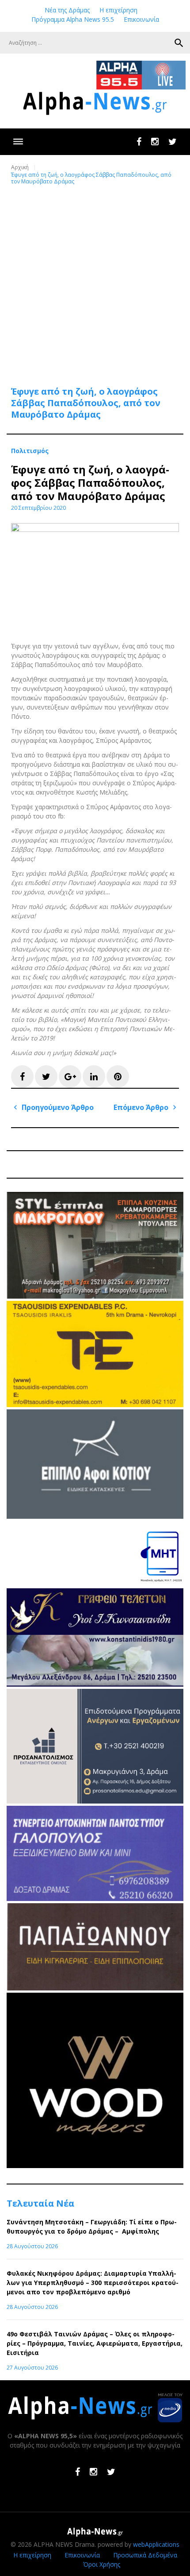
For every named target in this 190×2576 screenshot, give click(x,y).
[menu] (18, 142)
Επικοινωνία (141, 19)
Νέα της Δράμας (67, 10)
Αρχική (20, 167)
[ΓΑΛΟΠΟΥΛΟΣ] (95, 1899)
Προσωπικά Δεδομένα (145, 2555)
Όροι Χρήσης (102, 2564)
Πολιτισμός (30, 451)
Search (179, 43)
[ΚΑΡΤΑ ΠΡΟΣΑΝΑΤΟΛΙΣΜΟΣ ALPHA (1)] (95, 1801)
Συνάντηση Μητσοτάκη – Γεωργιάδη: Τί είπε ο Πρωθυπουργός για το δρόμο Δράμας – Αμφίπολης (92, 2227)
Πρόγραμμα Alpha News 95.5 (73, 19)
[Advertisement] (95, 280)
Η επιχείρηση (118, 10)
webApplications (156, 2544)
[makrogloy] (95, 1296)
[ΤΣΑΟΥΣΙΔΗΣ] (95, 1405)
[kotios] (95, 1516)
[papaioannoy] (95, 1988)
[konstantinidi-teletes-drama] (95, 1684)
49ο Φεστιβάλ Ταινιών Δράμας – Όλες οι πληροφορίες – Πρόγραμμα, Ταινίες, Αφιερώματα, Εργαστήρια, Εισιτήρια (95, 2343)
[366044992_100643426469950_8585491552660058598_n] (95, 2166)
